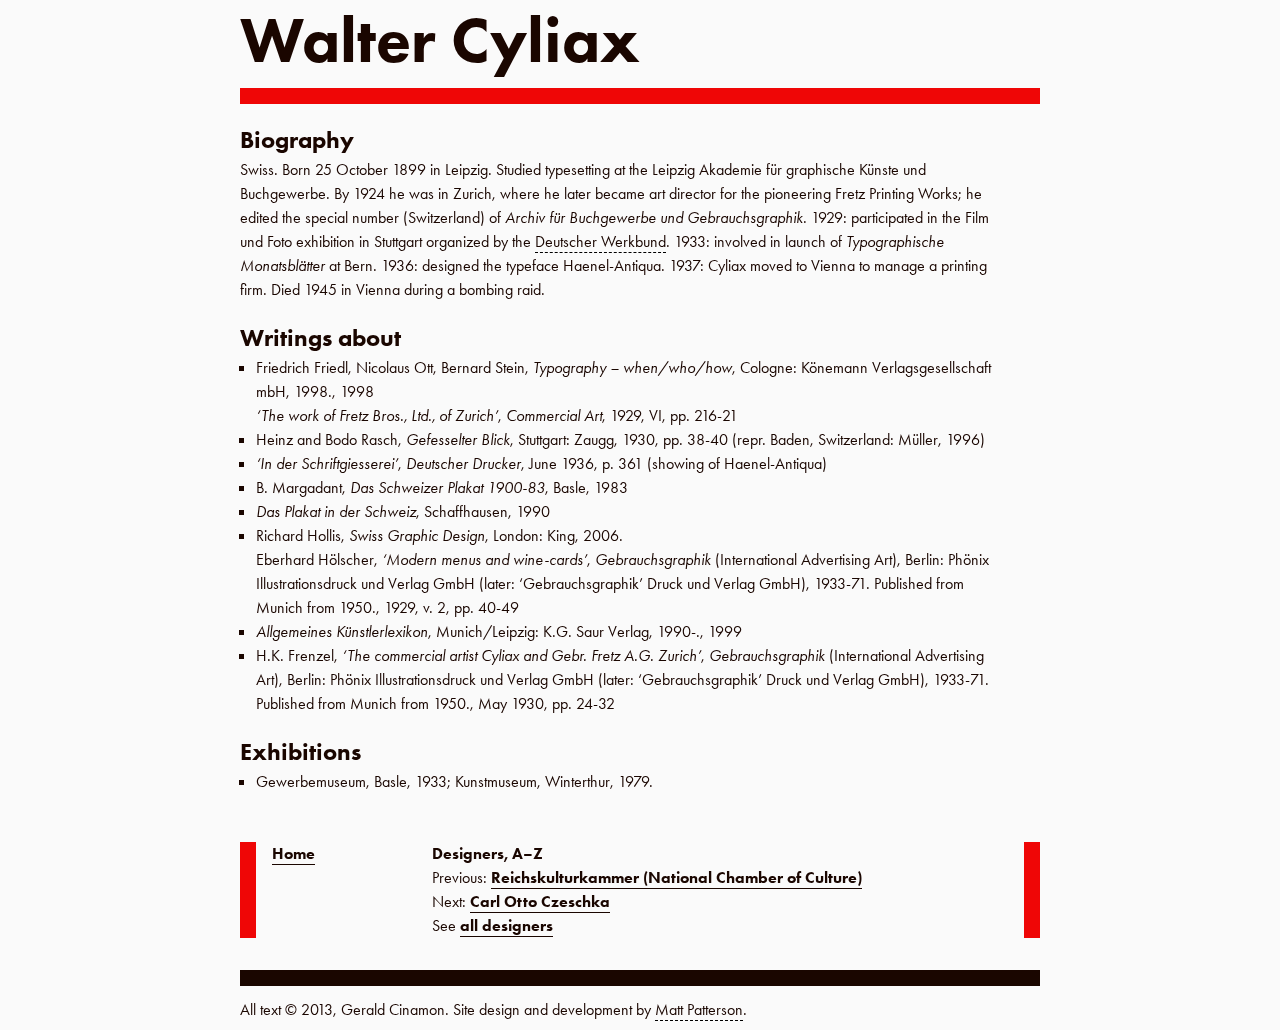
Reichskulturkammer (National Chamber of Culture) (676, 877)
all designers (506, 925)
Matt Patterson (699, 1009)
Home (293, 853)
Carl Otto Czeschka (540, 901)
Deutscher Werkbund (600, 241)
